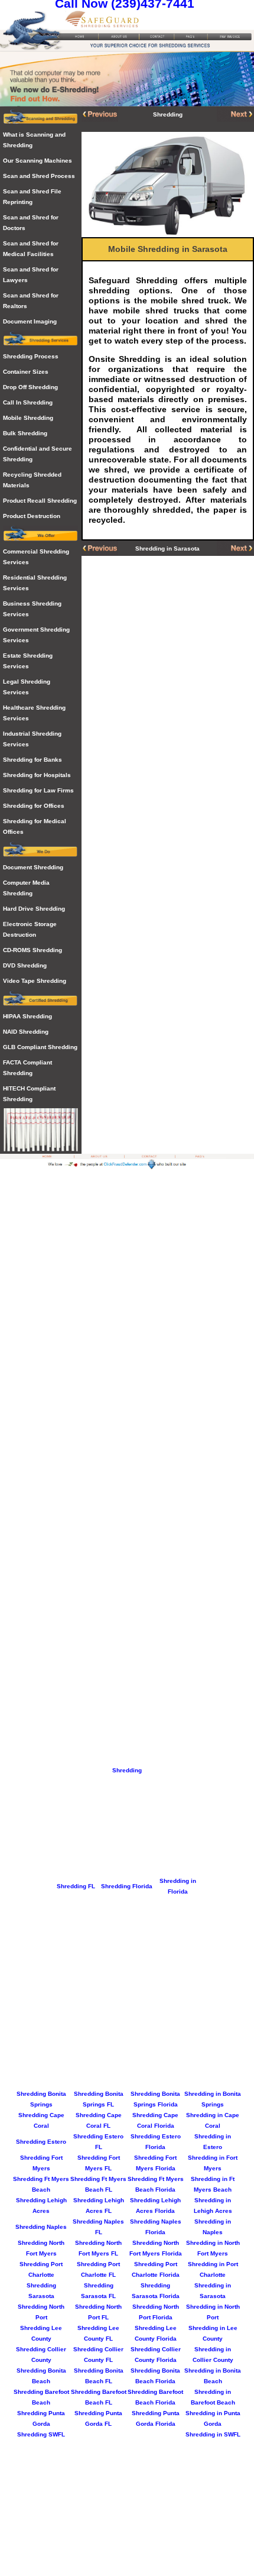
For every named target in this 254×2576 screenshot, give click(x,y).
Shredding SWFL (41, 2434)
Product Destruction (32, 516)
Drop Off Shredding (30, 387)
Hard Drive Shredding (34, 909)
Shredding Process (31, 356)
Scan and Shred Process (39, 176)
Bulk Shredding (25, 433)
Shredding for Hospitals (37, 775)
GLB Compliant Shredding (40, 1047)
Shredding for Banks (32, 760)
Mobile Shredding (28, 418)
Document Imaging (30, 321)
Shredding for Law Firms (38, 790)
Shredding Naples (41, 2227)
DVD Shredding (25, 965)
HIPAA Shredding (27, 1016)
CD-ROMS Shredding (32, 950)
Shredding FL (76, 1886)
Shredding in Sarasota (167, 548)
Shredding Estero (41, 2142)
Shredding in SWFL (213, 2434)
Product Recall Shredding (40, 501)
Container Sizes (26, 372)
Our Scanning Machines (38, 161)
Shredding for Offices (34, 806)
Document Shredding (33, 867)
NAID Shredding (26, 1032)
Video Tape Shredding (35, 981)
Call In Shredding (28, 402)
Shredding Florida (127, 1886)
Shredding (127, 1770)
